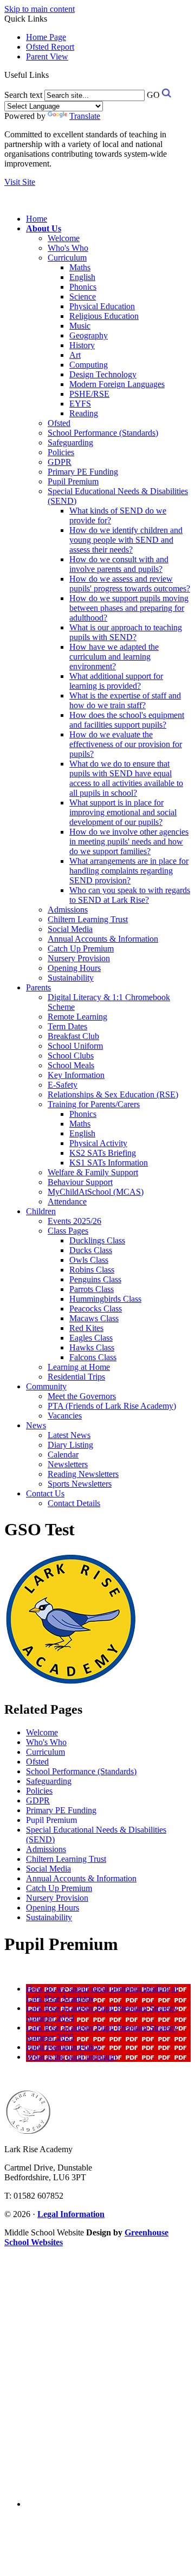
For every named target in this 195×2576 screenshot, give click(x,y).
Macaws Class (94, 1318)
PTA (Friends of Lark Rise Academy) (112, 1406)
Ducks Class (91, 1250)
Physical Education (102, 306)
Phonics (83, 287)
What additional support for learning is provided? (116, 681)
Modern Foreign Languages (117, 384)
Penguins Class (95, 1279)
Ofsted (59, 423)
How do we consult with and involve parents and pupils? (119, 564)
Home (37, 219)
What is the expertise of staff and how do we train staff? (125, 700)
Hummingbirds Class (105, 1299)
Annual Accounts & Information (103, 939)
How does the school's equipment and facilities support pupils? (127, 720)
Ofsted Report (50, 47)
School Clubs (71, 1056)
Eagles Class (91, 1338)
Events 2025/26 (74, 1221)
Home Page (46, 37)
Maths (80, 267)
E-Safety (63, 1085)
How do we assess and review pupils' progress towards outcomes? (130, 584)
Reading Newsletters (83, 1474)
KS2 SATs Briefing (103, 1153)
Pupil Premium (73, 481)
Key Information (76, 1075)
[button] (53, 75)
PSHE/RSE (89, 394)
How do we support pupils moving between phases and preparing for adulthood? (129, 608)
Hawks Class (92, 1347)
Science (83, 297)
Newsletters (68, 1464)
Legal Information (71, 2214)
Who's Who (68, 248)
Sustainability (71, 978)
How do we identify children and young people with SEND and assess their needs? (126, 540)
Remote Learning (77, 1017)
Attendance (67, 1202)
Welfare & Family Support (93, 1172)
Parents (38, 987)
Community (46, 1386)
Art (75, 355)
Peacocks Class (96, 1309)
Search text (23, 95)
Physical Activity (98, 1143)
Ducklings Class (97, 1240)
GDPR (60, 462)
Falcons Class (93, 1357)
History (82, 345)
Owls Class (89, 1260)
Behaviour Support (80, 1182)
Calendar (63, 1455)
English (82, 277)
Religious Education (104, 316)
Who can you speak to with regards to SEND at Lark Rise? (130, 895)
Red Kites (86, 1328)
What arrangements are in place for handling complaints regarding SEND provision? (129, 871)
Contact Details (74, 1503)
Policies (61, 452)
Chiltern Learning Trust (88, 919)
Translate (85, 116)
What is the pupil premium (71, 2057)
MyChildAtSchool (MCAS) (96, 1192)
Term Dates (67, 1026)
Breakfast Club (73, 1036)
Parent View (47, 56)
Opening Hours (74, 968)
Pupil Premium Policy (63, 2047)
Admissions (68, 910)
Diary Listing (70, 1445)
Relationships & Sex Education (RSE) (113, 1094)
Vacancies (65, 1416)
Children (41, 1211)
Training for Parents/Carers (94, 1104)
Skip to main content (40, 9)
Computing (89, 365)
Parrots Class (92, 1289)
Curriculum (67, 258)
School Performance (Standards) (103, 433)
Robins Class (92, 1270)
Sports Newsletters (80, 1484)
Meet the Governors (82, 1396)
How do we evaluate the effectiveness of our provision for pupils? (126, 744)
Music (80, 326)
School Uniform (75, 1046)
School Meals (71, 1065)
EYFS (80, 404)
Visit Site (20, 182)
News (36, 1425)
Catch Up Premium (81, 948)
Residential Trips (76, 1377)
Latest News (69, 1435)
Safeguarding (70, 442)
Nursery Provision (79, 958)
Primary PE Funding (83, 472)
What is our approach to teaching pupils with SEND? (126, 632)
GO (153, 95)
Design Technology (103, 374)
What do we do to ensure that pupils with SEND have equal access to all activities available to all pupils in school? (126, 778)
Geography (89, 335)
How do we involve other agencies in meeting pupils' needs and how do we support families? (129, 841)
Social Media (70, 929)
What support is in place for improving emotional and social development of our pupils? (123, 812)
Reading (84, 413)
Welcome (64, 238)
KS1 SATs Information (109, 1163)
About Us (44, 228)
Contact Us (45, 1493)
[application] (97, 2372)
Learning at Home (79, 1367)
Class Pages (68, 1231)
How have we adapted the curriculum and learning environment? (114, 657)
